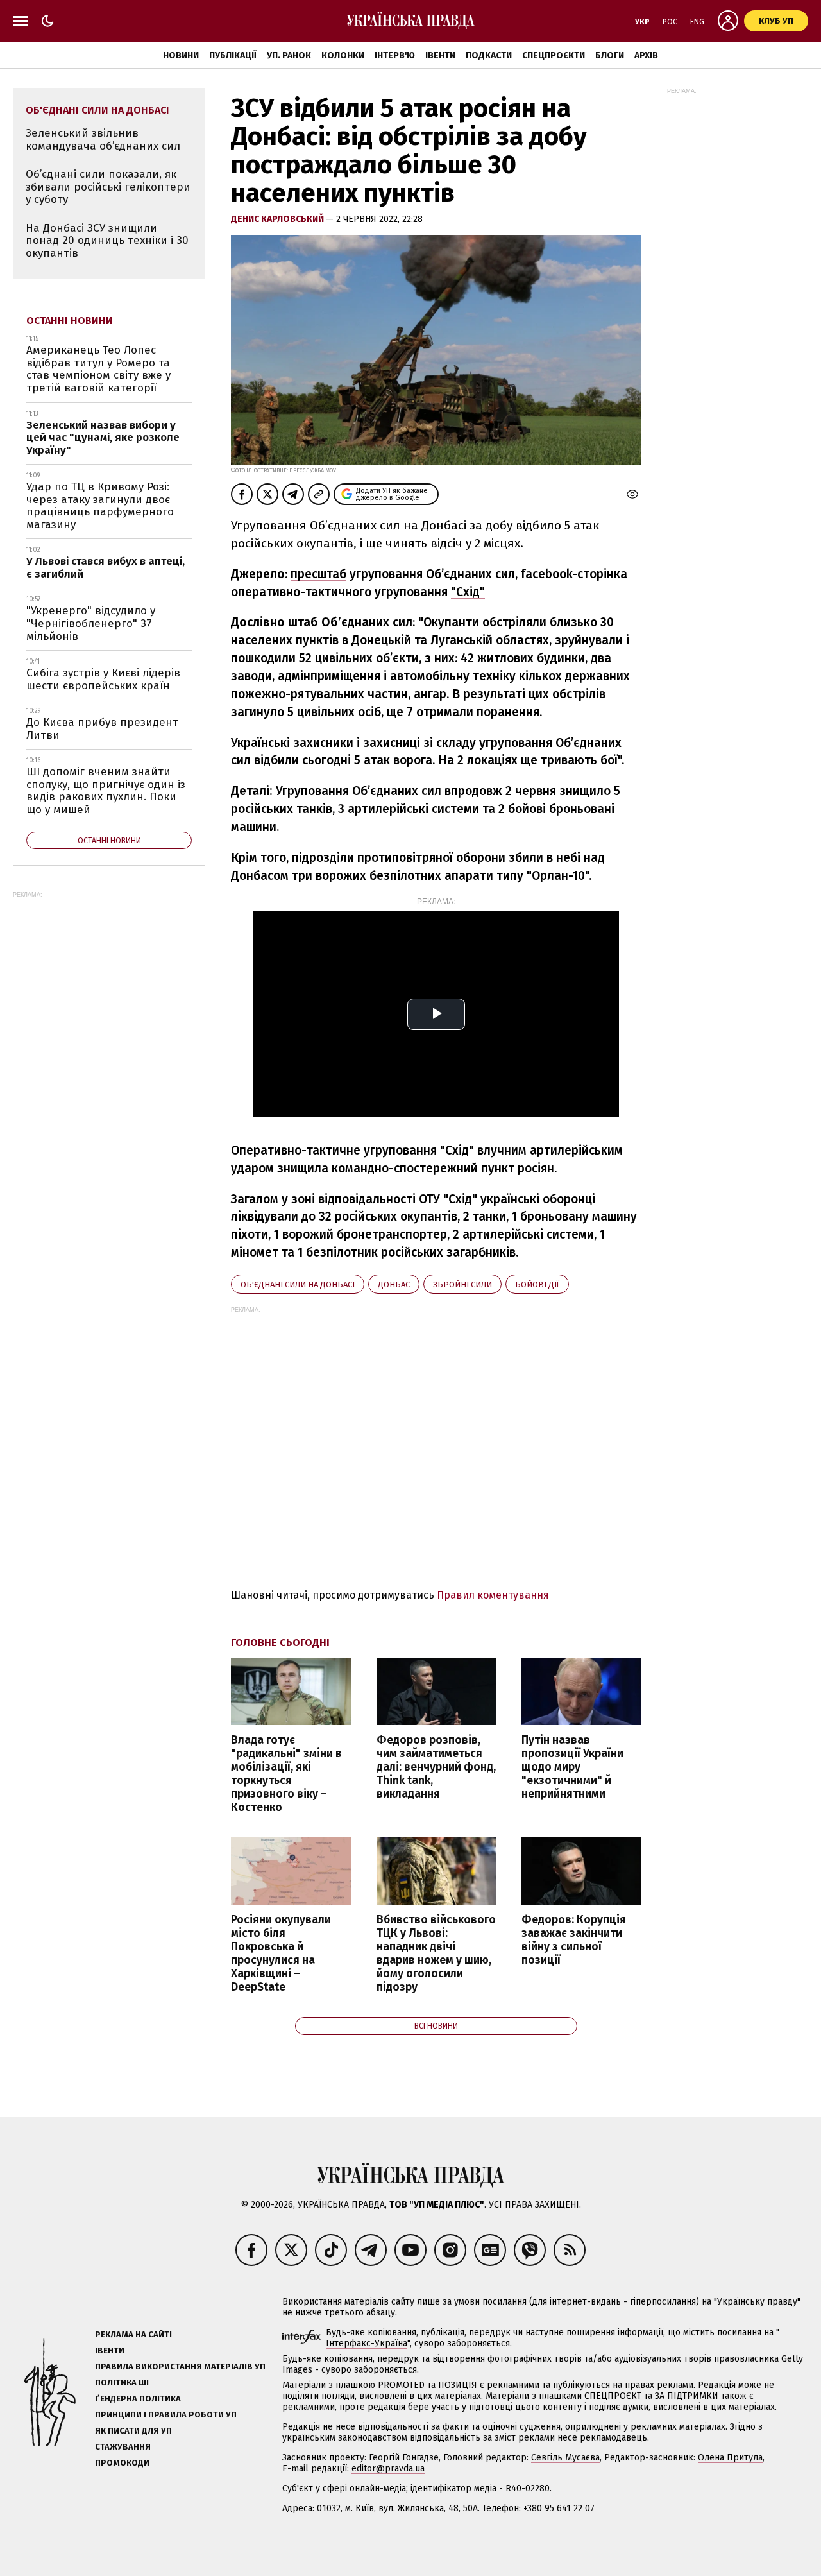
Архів (646, 56)
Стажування (123, 2447)
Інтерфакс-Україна (367, 2343)
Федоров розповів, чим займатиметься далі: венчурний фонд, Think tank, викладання (436, 1767)
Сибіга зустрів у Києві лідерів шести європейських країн (103, 679)
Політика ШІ (122, 2383)
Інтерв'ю (395, 56)
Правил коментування (493, 1595)
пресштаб (318, 574)
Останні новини (70, 321)
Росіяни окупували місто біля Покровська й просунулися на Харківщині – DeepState (281, 1954)
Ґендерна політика (138, 2399)
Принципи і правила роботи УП (166, 2415)
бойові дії (537, 1284)
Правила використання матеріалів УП (180, 2366)
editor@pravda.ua (388, 2469)
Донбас (394, 1284)
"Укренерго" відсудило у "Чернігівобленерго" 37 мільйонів (91, 623)
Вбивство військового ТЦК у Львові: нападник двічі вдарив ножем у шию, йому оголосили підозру (436, 1954)
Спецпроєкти (554, 56)
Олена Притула (730, 2458)
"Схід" (468, 592)
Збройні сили (462, 1284)
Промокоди (122, 2463)
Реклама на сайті (133, 2334)
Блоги (610, 56)
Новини (181, 56)
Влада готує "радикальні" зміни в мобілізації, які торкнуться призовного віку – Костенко (286, 1774)
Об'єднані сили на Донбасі (298, 1284)
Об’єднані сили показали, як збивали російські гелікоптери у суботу (108, 187)
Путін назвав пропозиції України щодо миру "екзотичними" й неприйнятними (572, 1767)
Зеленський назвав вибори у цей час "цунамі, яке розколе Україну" (103, 438)
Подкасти (489, 56)
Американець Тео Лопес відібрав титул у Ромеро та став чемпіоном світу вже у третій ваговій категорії (98, 369)
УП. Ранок (289, 56)
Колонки (343, 56)
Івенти (440, 56)
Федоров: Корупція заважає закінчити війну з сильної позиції (574, 1940)
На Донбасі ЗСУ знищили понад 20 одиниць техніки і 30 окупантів (107, 241)
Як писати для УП (133, 2431)
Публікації (233, 56)
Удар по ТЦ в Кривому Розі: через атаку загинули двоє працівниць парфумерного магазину (100, 506)
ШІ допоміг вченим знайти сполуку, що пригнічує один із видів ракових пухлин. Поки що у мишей (106, 791)
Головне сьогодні (280, 1643)
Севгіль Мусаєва (565, 2458)
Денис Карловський (278, 219)
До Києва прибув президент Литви (102, 729)
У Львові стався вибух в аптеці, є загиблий (106, 568)
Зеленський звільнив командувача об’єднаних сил (103, 140)
